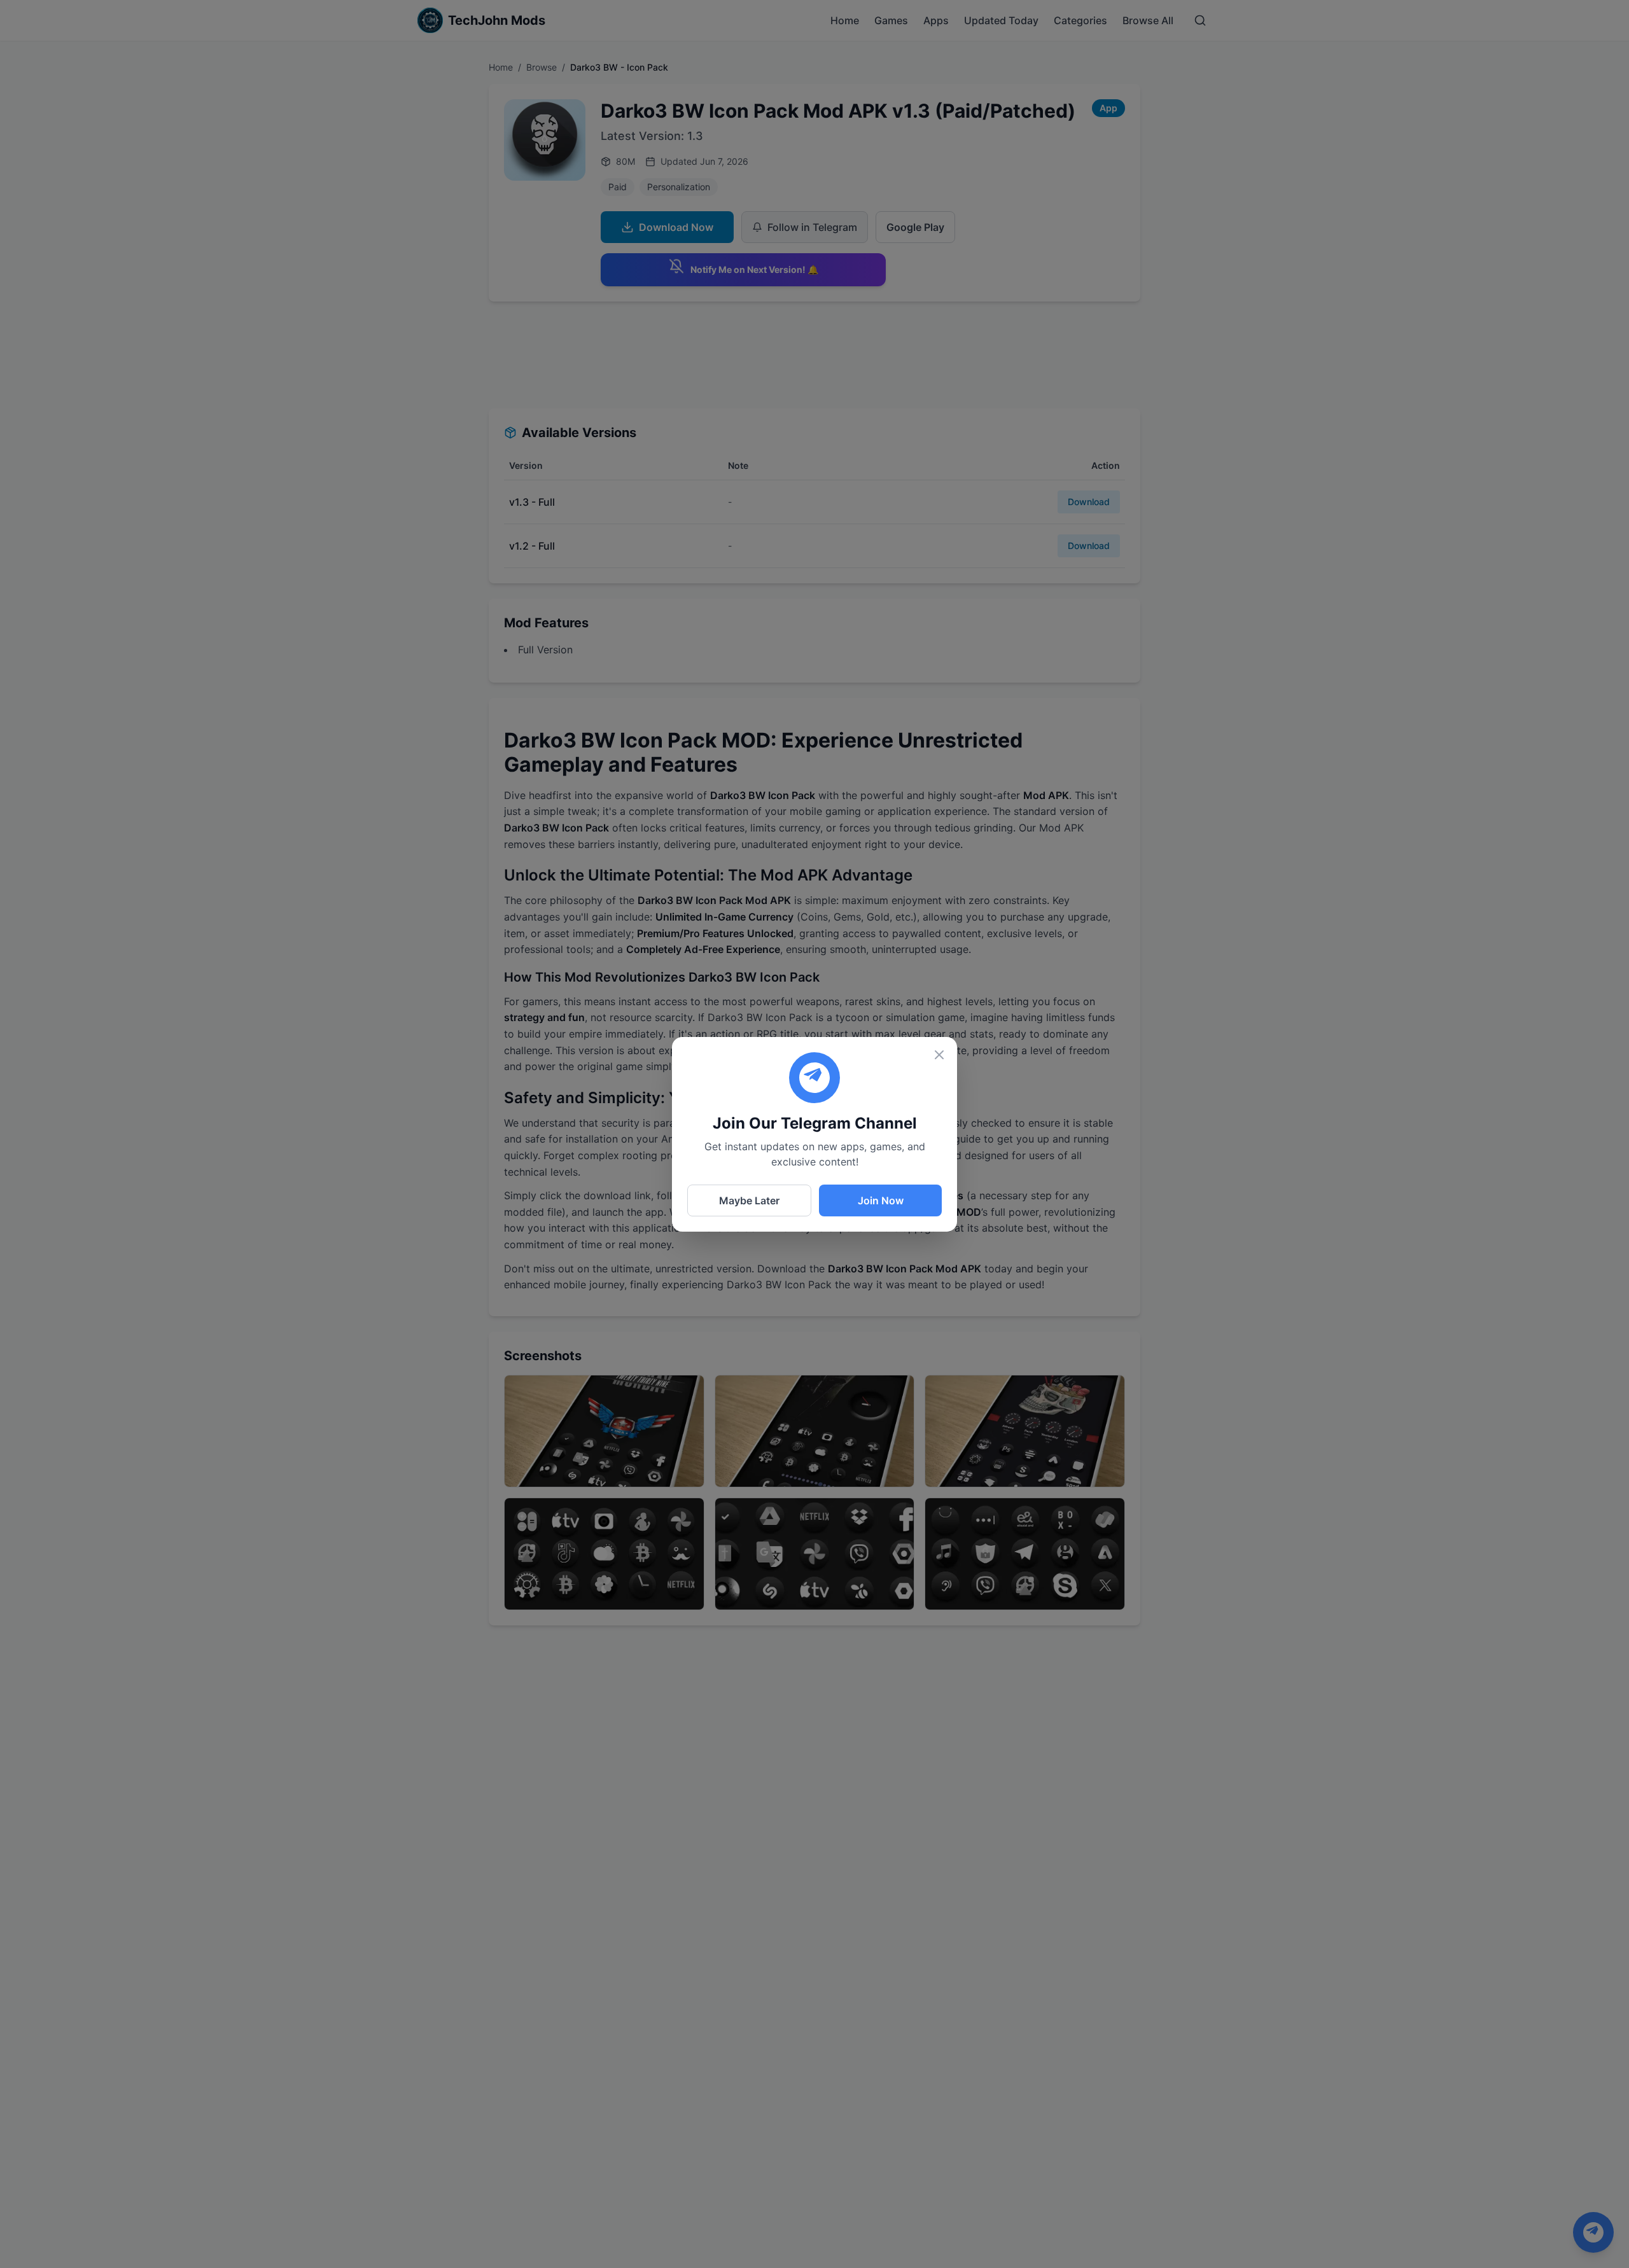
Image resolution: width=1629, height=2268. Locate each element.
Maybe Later (749, 1200)
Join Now (881, 1200)
